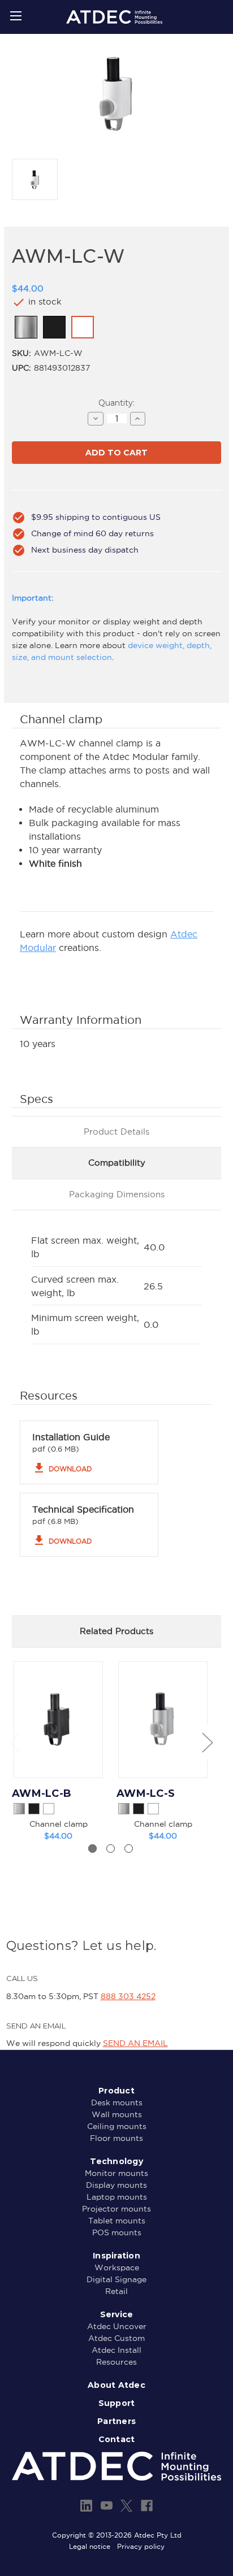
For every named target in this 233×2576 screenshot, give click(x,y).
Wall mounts (117, 2114)
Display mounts (116, 2185)
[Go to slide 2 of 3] (111, 1849)
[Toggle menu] (16, 16)
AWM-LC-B (42, 1793)
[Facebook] (147, 2506)
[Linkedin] (86, 2506)
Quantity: (116, 403)
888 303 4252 (128, 1996)
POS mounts (117, 2232)
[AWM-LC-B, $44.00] (58, 1720)
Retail (116, 2291)
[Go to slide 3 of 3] (129, 1849)
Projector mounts (116, 2209)
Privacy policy (141, 2546)
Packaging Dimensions (117, 1194)
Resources (116, 2362)
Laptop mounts (117, 2197)
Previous (15, 1742)
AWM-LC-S (146, 1793)
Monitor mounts (116, 2173)
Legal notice (90, 2546)
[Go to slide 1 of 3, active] (92, 1849)
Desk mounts (117, 2102)
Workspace (117, 2267)
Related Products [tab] (116, 1631)
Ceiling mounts (117, 2126)
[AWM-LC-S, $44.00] (163, 1720)
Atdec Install (116, 2350)
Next (207, 1742)
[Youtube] (107, 2506)
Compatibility (117, 1163)
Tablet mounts (117, 2221)
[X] (126, 2506)
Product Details (116, 1131)
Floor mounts (116, 2138)
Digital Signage (116, 2279)
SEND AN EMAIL (135, 2043)
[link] (26, 327)
